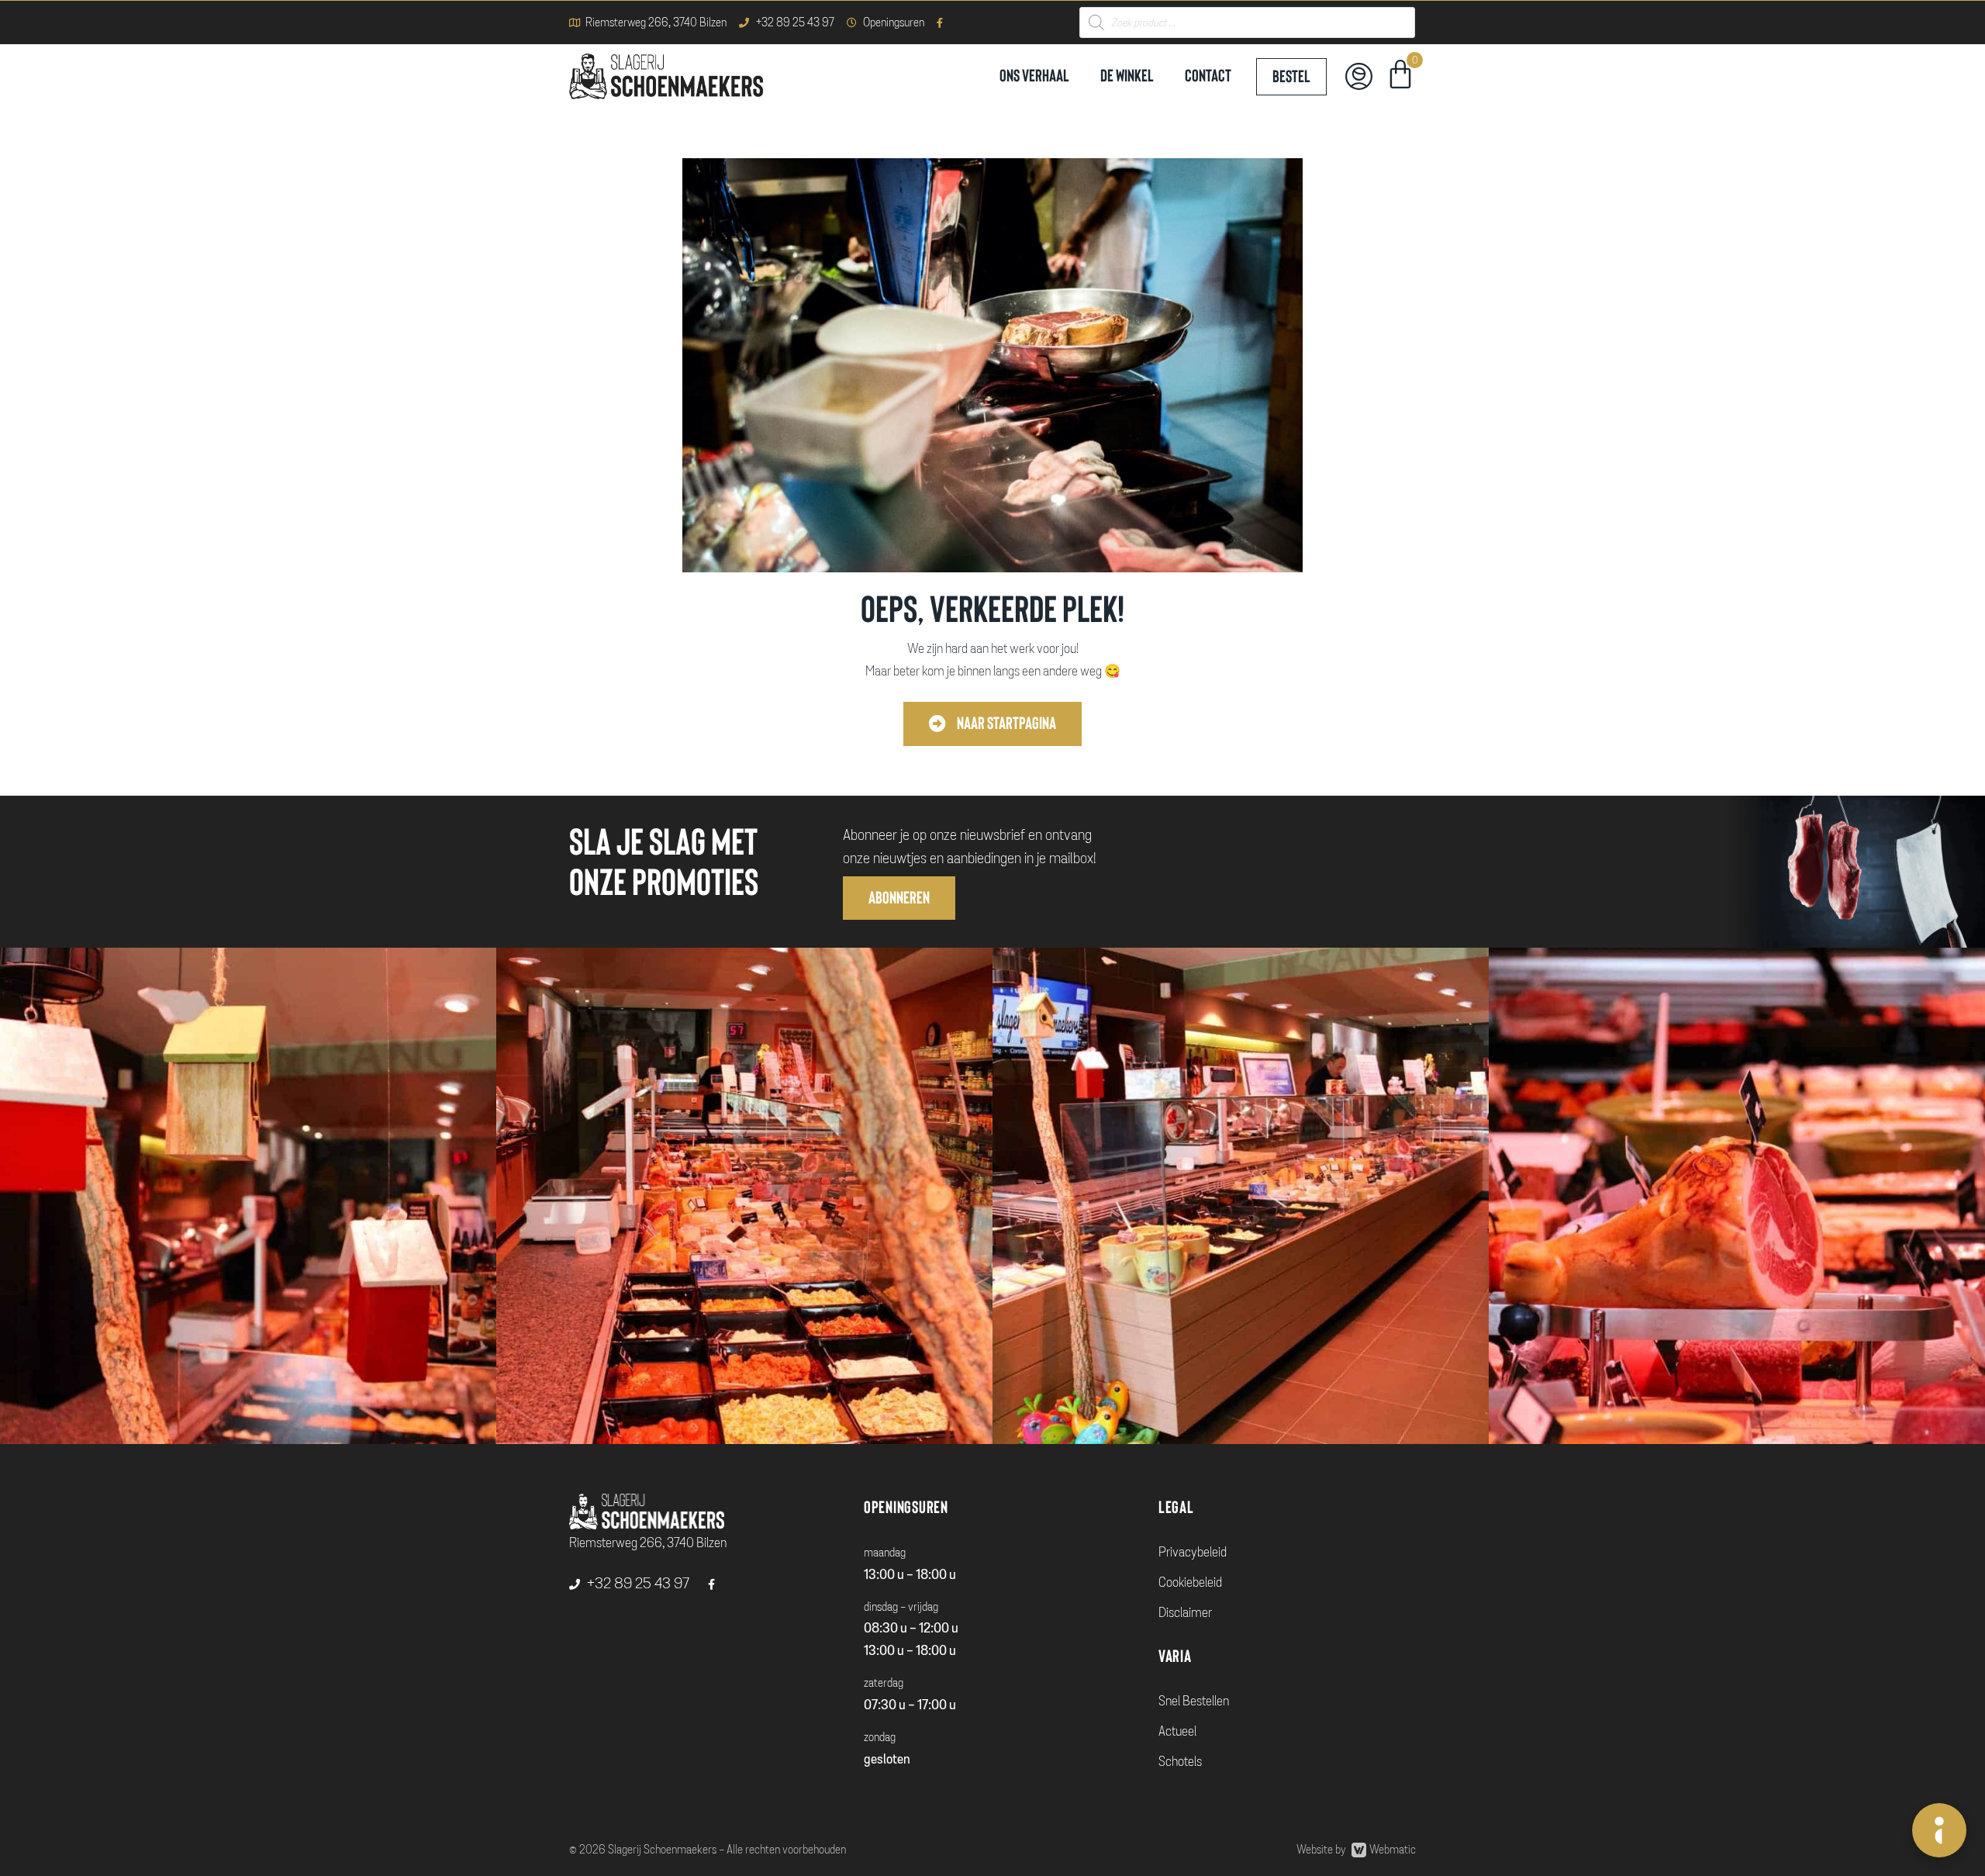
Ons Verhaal (1034, 76)
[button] (992, 724)
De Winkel (1127, 76)
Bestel (1291, 77)
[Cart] (1400, 77)
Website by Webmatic (1356, 1850)
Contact (1208, 76)
